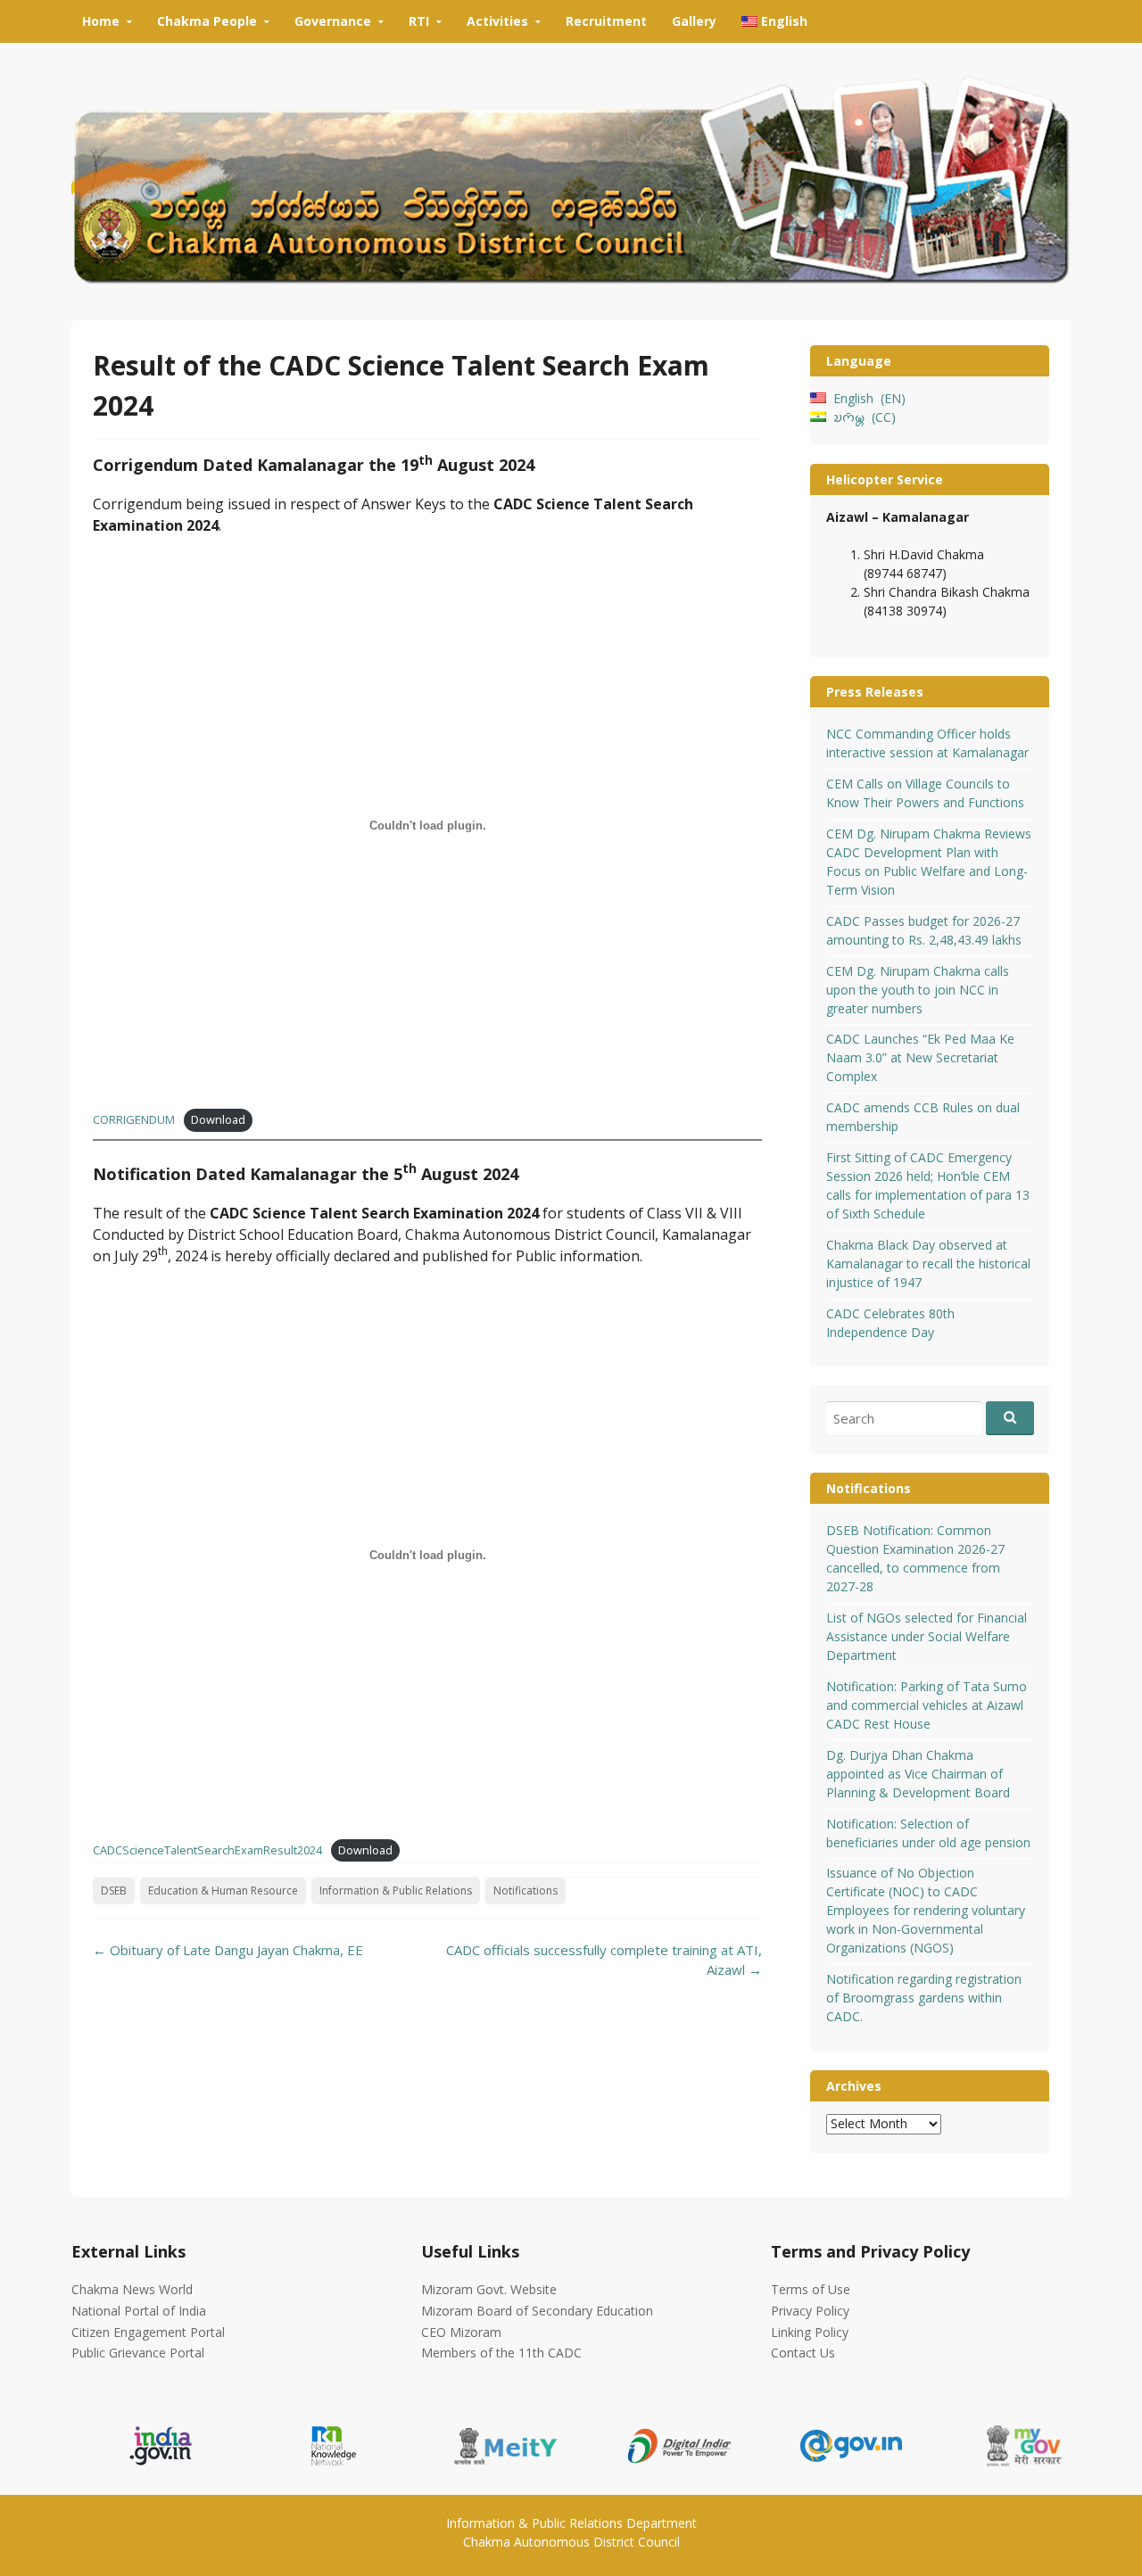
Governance (333, 21)
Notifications (525, 1891)
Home (101, 21)
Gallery (694, 21)
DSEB (114, 1891)
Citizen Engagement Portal (148, 2332)
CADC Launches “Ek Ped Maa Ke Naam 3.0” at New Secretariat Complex (920, 1057)
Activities (497, 21)
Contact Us (803, 2353)
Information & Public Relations (396, 1891)
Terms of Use (811, 2289)
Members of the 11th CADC (501, 2353)
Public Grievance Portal (138, 2353)
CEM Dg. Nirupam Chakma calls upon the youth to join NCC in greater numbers (918, 990)
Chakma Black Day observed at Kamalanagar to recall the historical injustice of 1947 (928, 1263)
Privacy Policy (810, 2311)
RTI (419, 21)
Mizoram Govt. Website (489, 2289)
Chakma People (207, 21)
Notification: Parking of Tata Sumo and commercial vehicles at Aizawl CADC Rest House (927, 1705)
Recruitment (606, 21)
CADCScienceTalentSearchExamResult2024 (207, 1850)
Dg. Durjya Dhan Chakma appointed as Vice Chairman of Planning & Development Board (918, 1774)
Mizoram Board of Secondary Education (537, 2311)
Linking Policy (810, 2332)
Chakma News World (132, 2289)
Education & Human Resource (223, 1891)
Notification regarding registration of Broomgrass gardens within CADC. (924, 1998)
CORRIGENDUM (134, 1119)
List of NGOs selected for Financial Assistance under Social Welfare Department (927, 1636)
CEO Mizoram (461, 2332)
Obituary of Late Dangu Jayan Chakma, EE (228, 1950)
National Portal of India (139, 2311)
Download (218, 1119)
